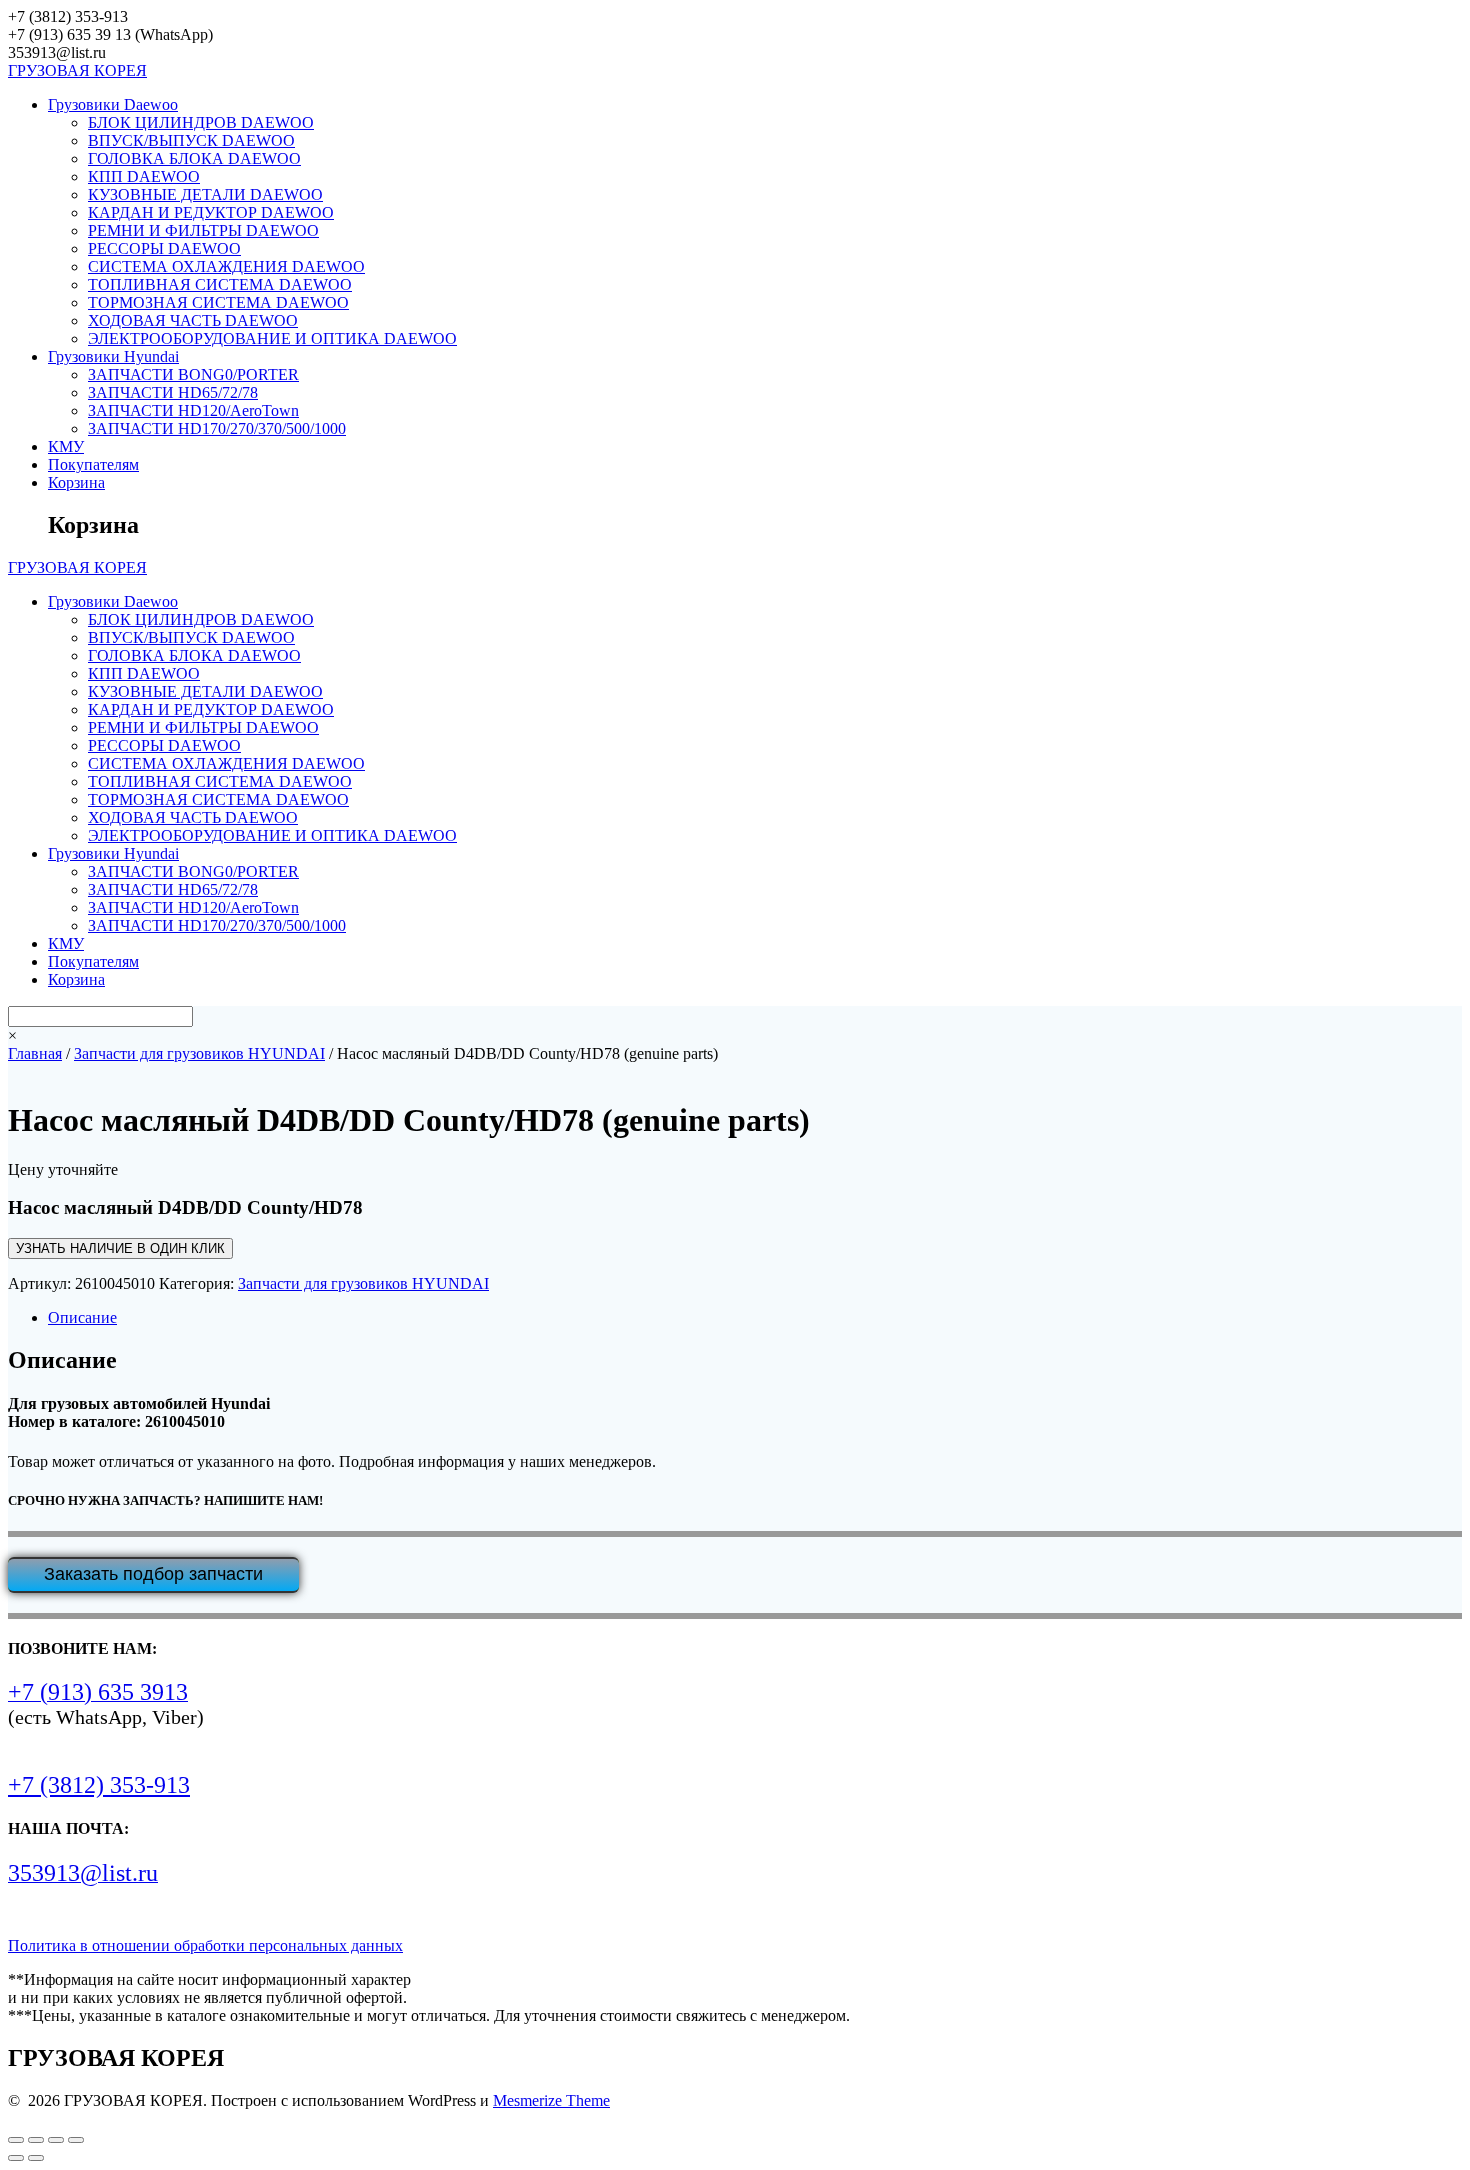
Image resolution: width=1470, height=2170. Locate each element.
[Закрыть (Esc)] (76, 2140)
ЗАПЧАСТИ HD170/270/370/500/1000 (217, 428)
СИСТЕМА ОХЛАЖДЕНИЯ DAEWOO (226, 266)
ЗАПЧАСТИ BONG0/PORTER (193, 374)
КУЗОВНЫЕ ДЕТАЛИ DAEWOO (205, 194)
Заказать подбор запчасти (153, 1574)
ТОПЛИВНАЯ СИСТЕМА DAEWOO (220, 284)
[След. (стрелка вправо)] (36, 2158)
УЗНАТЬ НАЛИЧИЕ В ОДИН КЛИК (120, 1248)
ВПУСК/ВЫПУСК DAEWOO (191, 140)
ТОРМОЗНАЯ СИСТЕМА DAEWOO (218, 302)
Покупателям (93, 464)
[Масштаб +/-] (16, 2140)
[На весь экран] (36, 2140)
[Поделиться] (56, 2140)
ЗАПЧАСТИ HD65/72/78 (173, 392)
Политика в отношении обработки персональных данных (205, 1945)
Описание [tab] (82, 1317)
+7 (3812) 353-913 (99, 1785)
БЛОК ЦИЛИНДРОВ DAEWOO (201, 122)
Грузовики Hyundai (113, 356)
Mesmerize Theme (551, 2100)
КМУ (66, 446)
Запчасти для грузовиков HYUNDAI (199, 1053)
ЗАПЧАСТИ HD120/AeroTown (193, 410)
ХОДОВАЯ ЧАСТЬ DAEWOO (193, 320)
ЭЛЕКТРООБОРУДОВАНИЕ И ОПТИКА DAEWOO (272, 338)
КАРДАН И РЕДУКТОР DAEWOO (211, 212)
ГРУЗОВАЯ (77, 70)
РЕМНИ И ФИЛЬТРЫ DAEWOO (203, 230)
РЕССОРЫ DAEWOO (164, 248)
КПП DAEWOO (144, 176)
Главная (35, 1053)
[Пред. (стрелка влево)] (16, 2158)
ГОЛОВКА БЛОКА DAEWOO (194, 158)
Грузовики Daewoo (113, 104)
